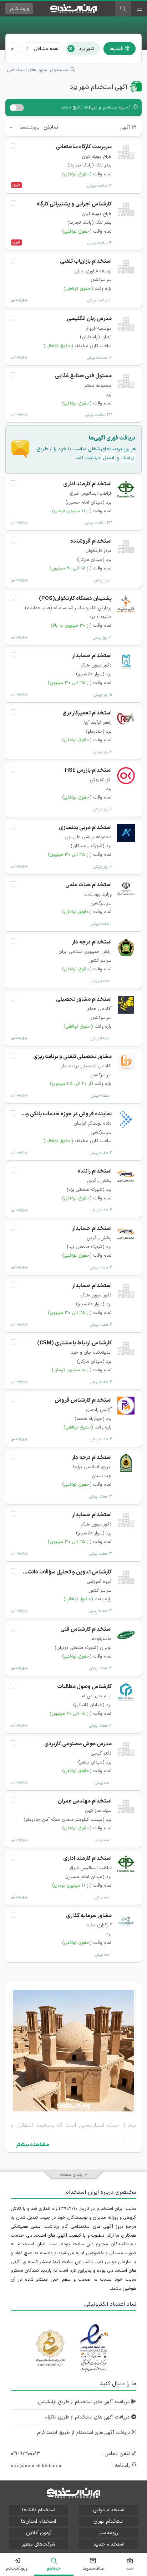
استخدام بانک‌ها (39, 2510)
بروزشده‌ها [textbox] (30, 128)
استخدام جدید (109, 2544)
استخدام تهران (108, 2521)
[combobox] (24, 127)
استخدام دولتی (108, 2510)
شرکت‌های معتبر (39, 2544)
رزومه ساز (108, 2533)
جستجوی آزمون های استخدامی (38, 70)
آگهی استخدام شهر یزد (99, 87)
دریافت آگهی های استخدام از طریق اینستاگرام (85, 2433)
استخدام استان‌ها (39, 2521)
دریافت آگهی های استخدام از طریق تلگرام (88, 2417)
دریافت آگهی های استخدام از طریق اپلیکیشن (85, 2402)
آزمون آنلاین (39, 2533)
